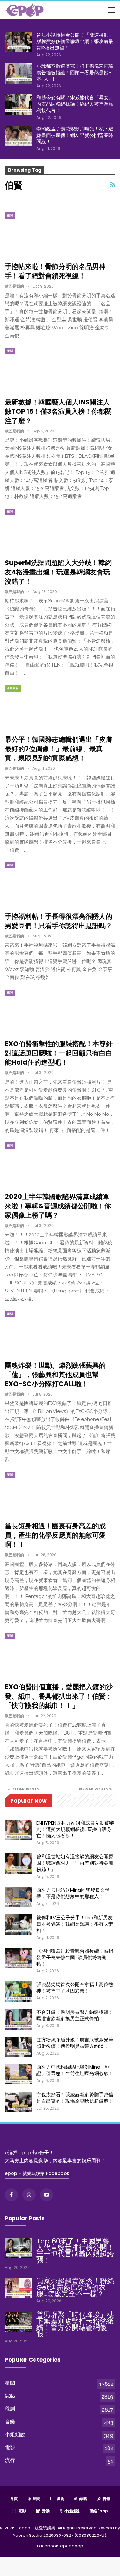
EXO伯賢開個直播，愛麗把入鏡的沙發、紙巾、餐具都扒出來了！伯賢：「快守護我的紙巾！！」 (59, 1696)
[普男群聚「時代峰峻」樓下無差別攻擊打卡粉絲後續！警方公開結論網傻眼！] (19, 2322)
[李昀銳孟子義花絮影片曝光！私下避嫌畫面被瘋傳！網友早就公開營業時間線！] (19, 136)
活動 (46, 2511)
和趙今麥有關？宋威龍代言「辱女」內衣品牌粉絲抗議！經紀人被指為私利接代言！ (75, 104)
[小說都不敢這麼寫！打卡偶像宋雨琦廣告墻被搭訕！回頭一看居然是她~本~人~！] (19, 73)
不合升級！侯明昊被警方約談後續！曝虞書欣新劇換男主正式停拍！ (75, 2015)
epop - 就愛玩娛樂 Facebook (37, 2173)
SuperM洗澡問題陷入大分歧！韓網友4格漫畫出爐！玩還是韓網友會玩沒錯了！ (58, 572)
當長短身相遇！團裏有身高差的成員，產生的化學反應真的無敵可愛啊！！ (55, 1535)
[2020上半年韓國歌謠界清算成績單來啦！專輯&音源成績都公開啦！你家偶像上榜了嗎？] (38, 1164)
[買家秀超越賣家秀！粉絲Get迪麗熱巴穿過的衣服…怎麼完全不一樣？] (19, 2288)
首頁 (14, 2499)
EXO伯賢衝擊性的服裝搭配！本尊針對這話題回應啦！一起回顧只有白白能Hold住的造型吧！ (59, 1053)
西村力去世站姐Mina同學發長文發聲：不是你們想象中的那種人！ (73, 1893)
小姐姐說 (13, 688)
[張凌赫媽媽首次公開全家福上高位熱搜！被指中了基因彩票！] (19, 1992)
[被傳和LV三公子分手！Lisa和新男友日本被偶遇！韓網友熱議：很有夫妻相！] (19, 1925)
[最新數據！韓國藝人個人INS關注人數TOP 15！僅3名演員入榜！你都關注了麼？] (38, 369)
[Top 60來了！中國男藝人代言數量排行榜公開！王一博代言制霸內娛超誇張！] (19, 2248)
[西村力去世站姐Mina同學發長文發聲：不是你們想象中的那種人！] (19, 1897)
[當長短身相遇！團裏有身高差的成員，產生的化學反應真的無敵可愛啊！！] (38, 1493)
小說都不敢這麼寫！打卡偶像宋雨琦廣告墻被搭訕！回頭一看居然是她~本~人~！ (75, 72)
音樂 (10, 2422)
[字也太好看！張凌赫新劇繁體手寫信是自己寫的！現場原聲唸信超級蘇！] (19, 2102)
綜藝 (10, 2396)
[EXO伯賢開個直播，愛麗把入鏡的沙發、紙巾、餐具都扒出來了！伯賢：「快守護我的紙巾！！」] (38, 1654)
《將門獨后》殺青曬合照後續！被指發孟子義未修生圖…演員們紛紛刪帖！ (75, 1957)
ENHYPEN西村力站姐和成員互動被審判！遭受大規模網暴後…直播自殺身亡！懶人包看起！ (75, 1829)
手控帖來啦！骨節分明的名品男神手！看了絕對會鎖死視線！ (55, 271)
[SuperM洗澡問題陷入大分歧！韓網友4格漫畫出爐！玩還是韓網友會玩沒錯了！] (38, 530)
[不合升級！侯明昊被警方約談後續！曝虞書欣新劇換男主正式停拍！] (19, 2019)
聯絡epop (99, 2511)
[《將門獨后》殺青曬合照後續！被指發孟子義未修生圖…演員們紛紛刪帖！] (19, 1958)
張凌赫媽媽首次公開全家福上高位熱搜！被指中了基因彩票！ (75, 1988)
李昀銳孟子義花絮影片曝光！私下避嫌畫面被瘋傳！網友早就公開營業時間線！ (75, 135)
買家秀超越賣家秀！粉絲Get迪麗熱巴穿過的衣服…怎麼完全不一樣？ (75, 2287)
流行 (10, 2460)
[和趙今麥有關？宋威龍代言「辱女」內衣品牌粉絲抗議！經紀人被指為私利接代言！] (19, 105)
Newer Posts (94, 1789)
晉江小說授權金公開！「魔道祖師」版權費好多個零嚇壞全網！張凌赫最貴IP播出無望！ (75, 41)
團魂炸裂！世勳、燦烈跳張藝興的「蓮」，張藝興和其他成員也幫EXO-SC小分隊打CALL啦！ (55, 1375)
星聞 (10, 215)
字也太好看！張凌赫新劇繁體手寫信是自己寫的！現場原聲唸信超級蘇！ (75, 2098)
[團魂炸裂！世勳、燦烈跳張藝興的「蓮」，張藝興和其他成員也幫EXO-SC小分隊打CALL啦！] (38, 1333)
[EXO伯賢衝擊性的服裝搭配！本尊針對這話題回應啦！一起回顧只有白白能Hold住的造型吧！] (38, 1011)
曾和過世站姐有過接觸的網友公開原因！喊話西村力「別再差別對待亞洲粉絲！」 (75, 1863)
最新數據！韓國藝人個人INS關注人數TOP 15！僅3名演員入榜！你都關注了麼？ (58, 411)
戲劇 (10, 2409)
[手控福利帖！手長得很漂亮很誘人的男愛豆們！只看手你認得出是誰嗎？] (38, 884)
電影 (10, 2447)
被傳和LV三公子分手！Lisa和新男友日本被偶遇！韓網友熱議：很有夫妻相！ (75, 1924)
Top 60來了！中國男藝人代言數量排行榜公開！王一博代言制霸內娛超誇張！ (75, 2251)
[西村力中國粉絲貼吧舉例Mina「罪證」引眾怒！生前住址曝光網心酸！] (19, 2074)
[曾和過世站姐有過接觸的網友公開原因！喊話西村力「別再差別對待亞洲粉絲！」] (19, 1864)
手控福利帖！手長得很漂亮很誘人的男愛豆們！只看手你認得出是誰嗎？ (59, 921)
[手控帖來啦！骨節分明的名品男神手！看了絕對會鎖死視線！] (38, 234)
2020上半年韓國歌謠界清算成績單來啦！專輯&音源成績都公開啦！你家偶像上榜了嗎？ (58, 1206)
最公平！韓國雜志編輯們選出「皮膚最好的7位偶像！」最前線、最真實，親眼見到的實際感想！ (59, 749)
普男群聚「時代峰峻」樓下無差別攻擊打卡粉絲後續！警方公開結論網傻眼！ (75, 2324)
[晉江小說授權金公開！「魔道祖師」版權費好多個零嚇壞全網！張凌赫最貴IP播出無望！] (19, 42)
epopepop (72, 2546)
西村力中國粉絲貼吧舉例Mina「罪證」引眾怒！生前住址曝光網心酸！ (75, 2070)
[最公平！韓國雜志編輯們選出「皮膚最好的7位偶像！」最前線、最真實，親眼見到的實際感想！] (38, 707)
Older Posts (25, 1789)
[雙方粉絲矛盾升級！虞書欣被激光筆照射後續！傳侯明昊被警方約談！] (19, 2047)
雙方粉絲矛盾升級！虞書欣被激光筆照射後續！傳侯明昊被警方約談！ (75, 2043)
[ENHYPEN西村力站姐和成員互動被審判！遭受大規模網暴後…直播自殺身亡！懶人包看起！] (19, 1830)
